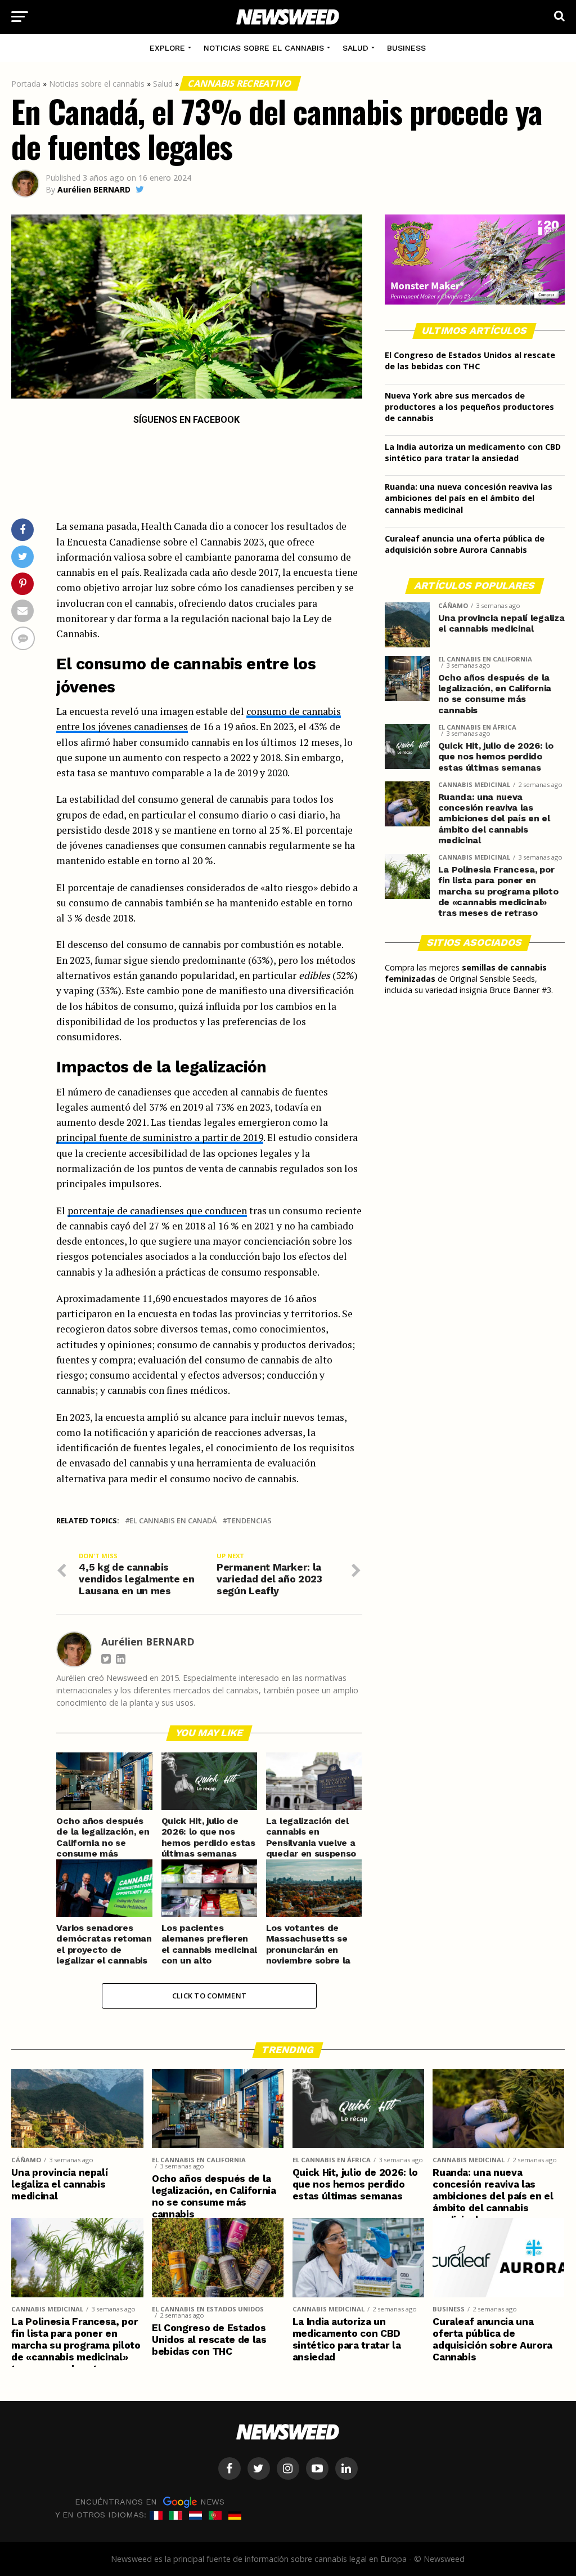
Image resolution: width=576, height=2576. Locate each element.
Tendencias (249, 1521)
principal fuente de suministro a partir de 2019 (160, 1137)
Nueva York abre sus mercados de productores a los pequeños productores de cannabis (469, 407)
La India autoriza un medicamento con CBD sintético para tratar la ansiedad (473, 452)
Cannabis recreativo (241, 83)
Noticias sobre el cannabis (264, 48)
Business (406, 48)
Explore (167, 48)
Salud (355, 48)
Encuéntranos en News (150, 2502)
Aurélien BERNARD (94, 189)
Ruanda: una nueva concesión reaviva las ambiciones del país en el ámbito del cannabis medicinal (469, 498)
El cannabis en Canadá (173, 1521)
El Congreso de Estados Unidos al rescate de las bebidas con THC (470, 361)
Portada (26, 84)
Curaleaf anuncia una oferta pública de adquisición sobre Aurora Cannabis (465, 544)
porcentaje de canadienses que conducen (157, 1211)
